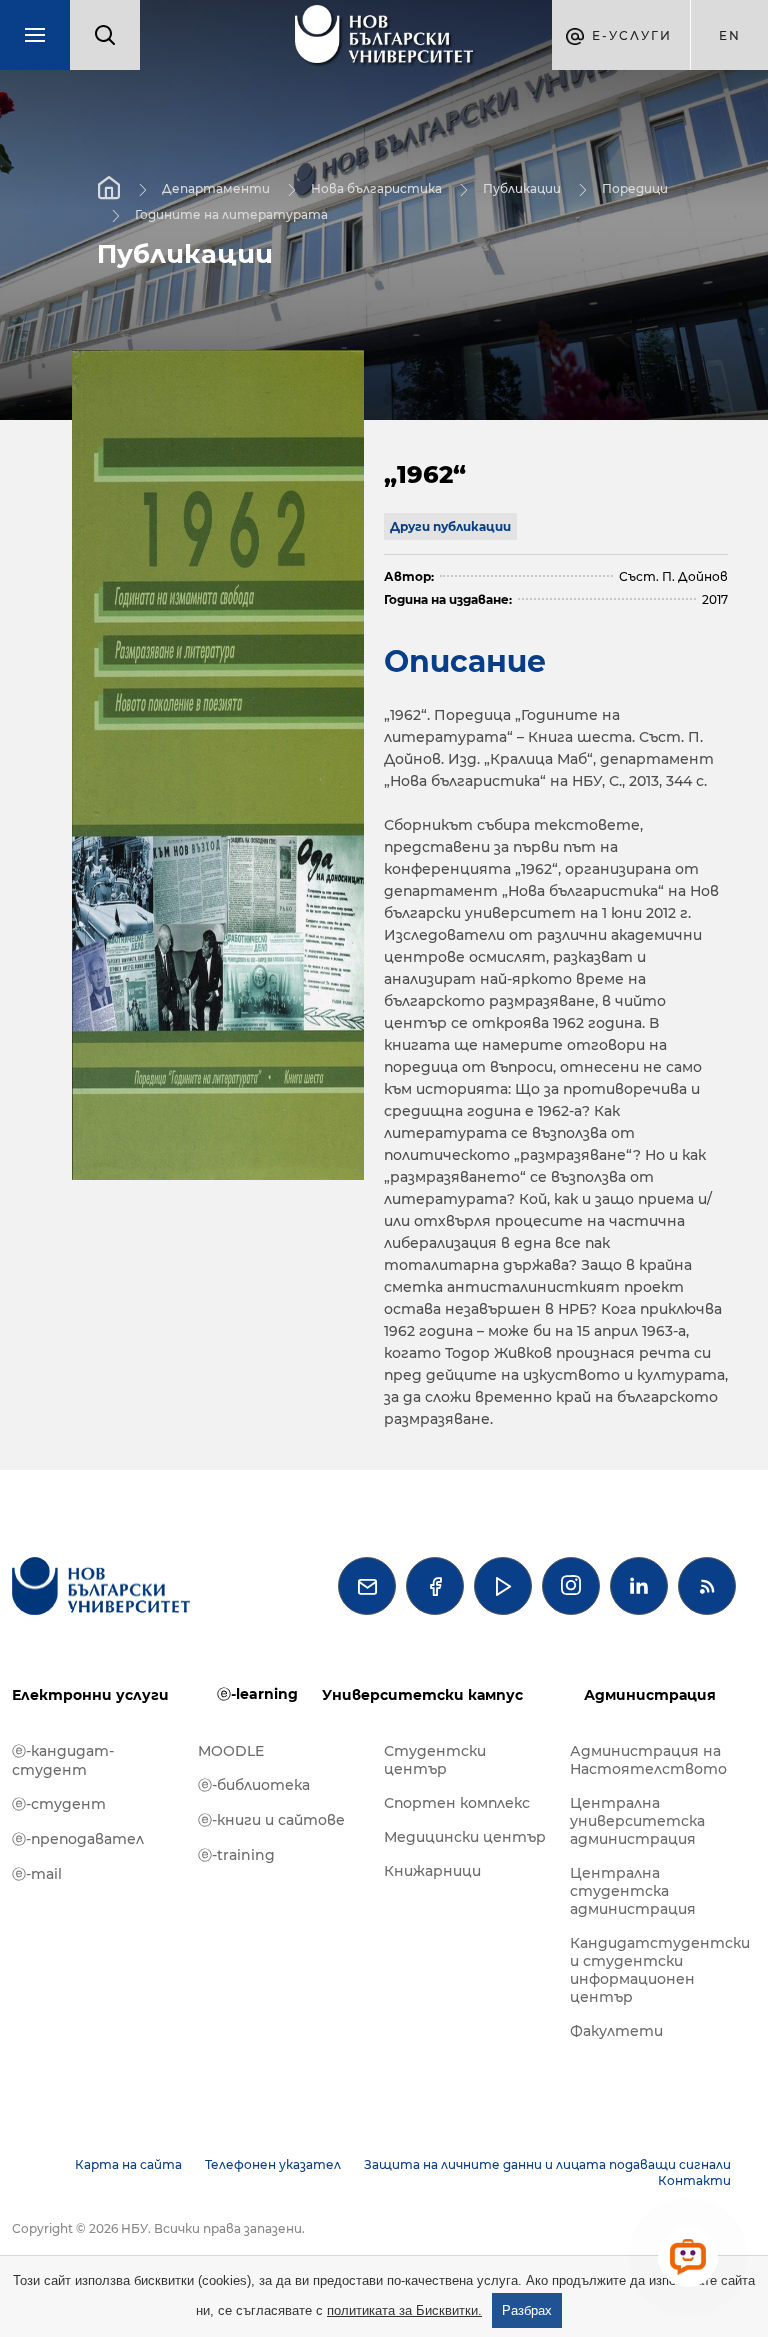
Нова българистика (376, 188)
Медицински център (465, 1837)
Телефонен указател (273, 2164)
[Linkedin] (639, 1586)
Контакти (694, 2180)
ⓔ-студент (59, 1804)
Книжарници (432, 1871)
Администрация (650, 1695)
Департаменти (216, 188)
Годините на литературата (231, 214)
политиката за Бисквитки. (404, 2310)
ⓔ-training (236, 1855)
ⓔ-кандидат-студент (63, 1760)
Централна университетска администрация (637, 1821)
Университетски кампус (422, 1695)
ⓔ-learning (257, 1694)
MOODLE (231, 1751)
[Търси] (105, 35)
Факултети (616, 2031)
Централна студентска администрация (633, 1891)
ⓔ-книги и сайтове (271, 1820)
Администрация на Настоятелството (648, 1760)
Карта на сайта (128, 2164)
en (730, 35)
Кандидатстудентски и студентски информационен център (653, 1970)
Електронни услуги (90, 1695)
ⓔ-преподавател (78, 1839)
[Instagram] (571, 1586)
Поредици (635, 188)
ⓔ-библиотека (254, 1785)
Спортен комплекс (457, 1803)
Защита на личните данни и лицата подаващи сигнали (547, 2164)
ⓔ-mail (37, 1874)
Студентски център (435, 1760)
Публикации (522, 188)
